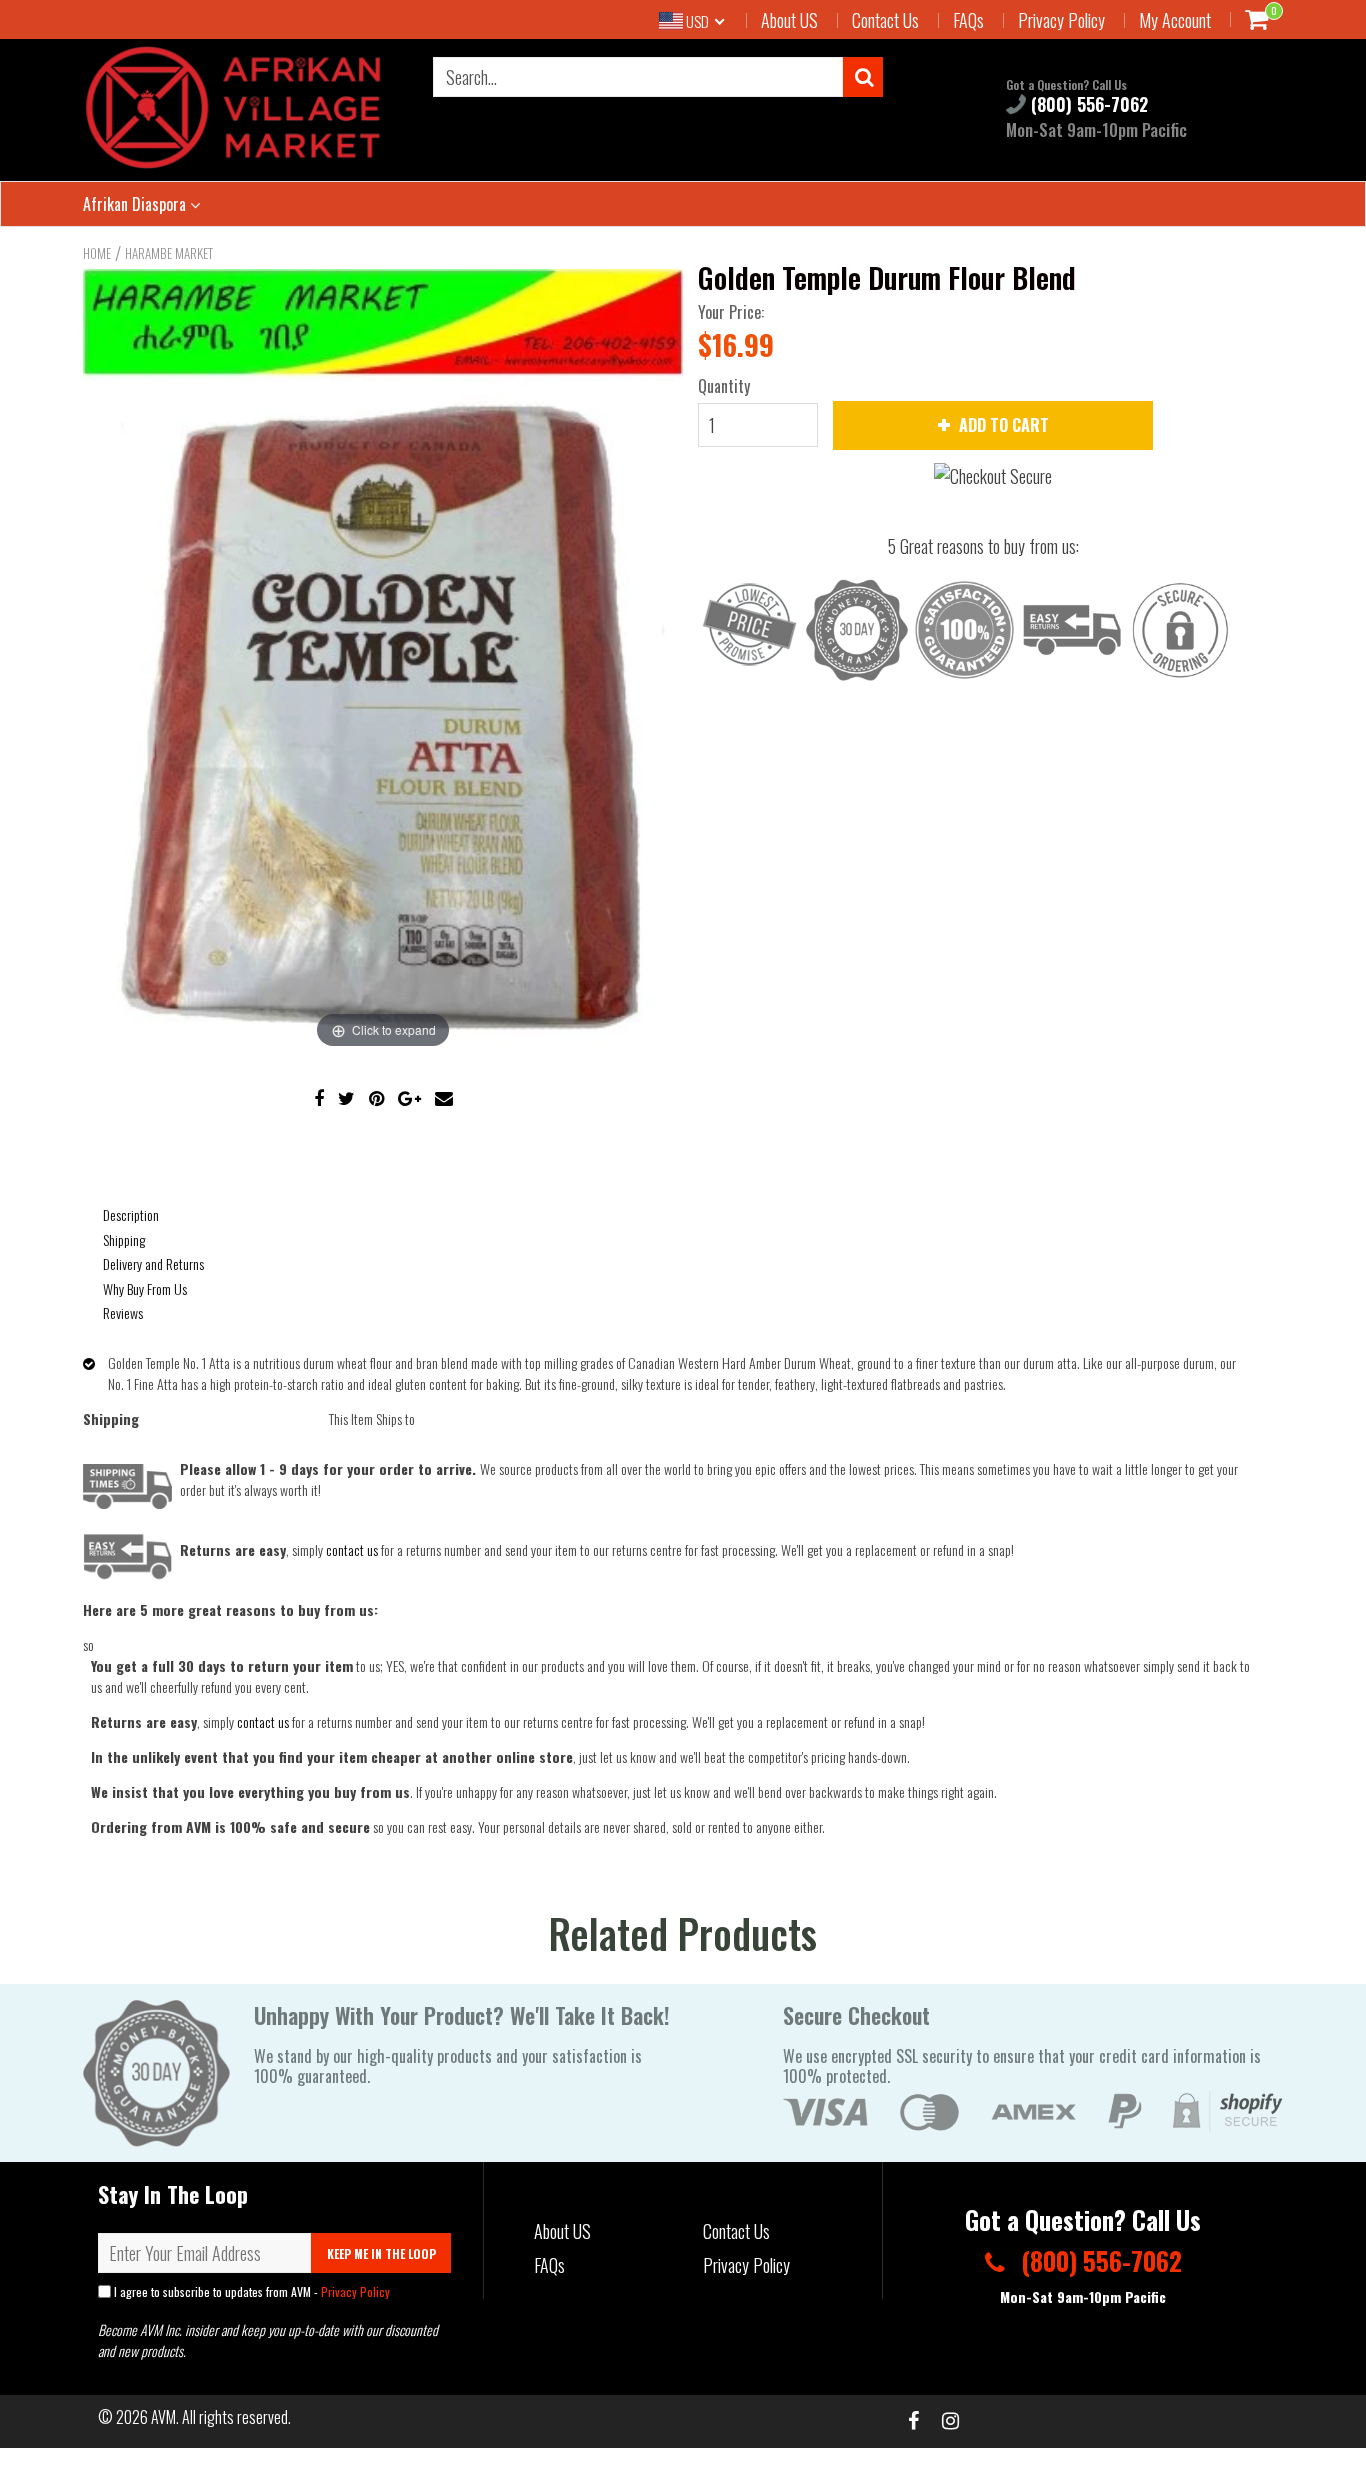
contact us (263, 1721)
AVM (163, 2417)
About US (789, 20)
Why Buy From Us (145, 1288)
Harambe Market (169, 253)
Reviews (123, 1312)
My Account (1175, 20)
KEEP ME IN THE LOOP (381, 2253)
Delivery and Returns (153, 1263)
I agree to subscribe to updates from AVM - (250, 2291)
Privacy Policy (1061, 20)
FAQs (968, 20)
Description (131, 1214)
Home (97, 253)
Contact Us (885, 20)
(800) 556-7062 (1087, 104)
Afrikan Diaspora (136, 204)
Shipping (124, 1239)
